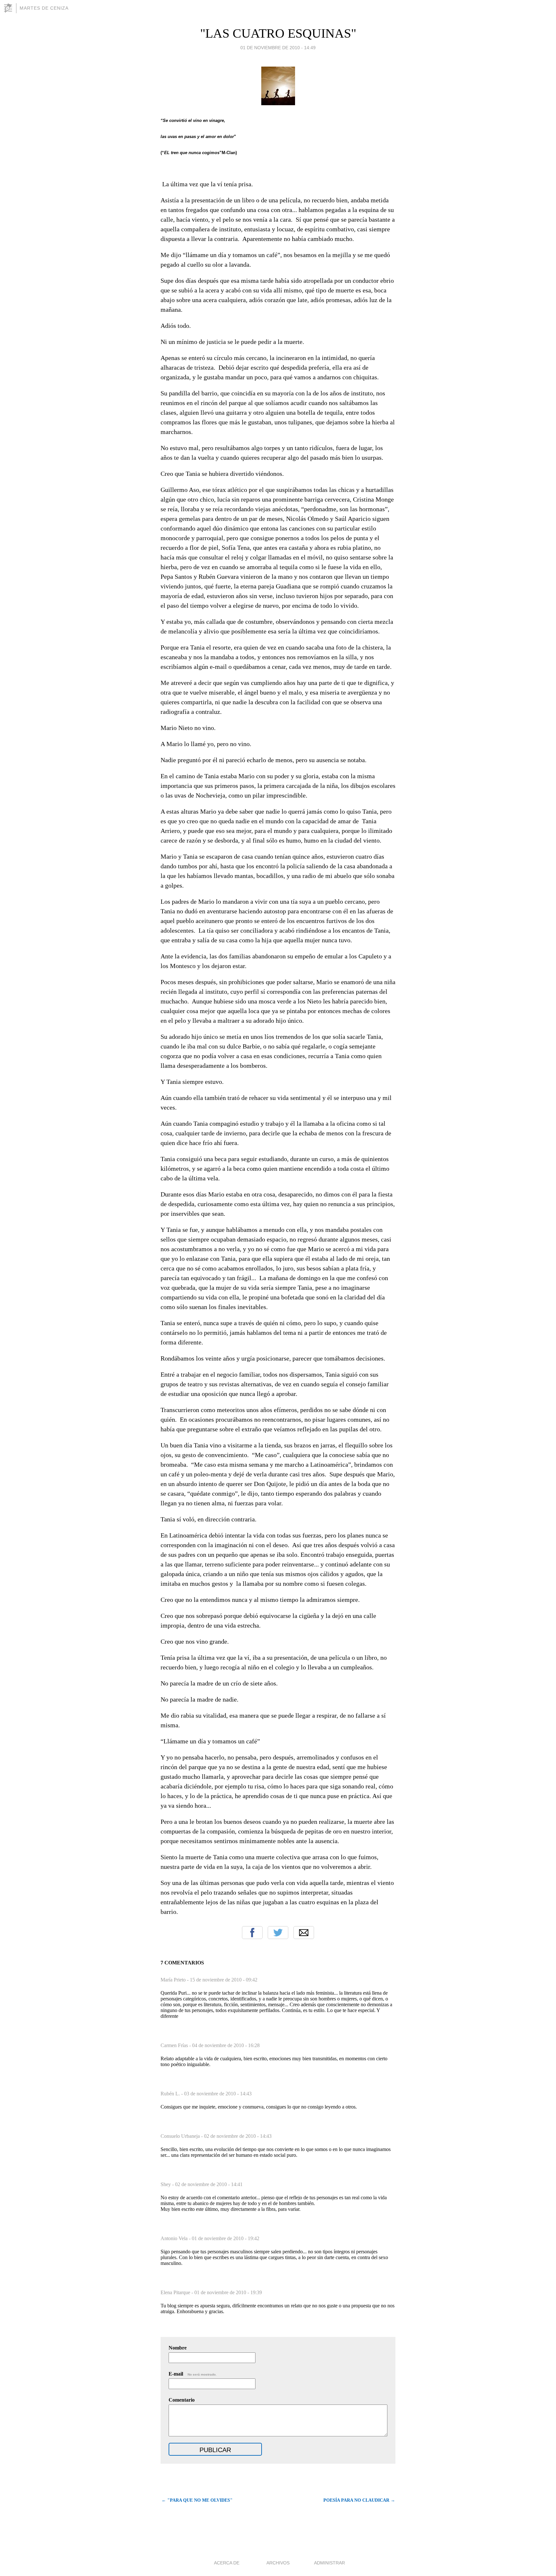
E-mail (193, 2374)
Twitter (278, 1933)
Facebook (252, 1933)
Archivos (278, 2563)
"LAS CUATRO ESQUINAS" (278, 33)
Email (304, 1933)
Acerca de (227, 2563)
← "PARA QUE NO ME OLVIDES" (197, 2500)
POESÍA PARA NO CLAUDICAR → (359, 2500)
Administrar (329, 2563)
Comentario (182, 2400)
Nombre (178, 2348)
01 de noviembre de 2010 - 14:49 (278, 48)
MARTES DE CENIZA (44, 8)
